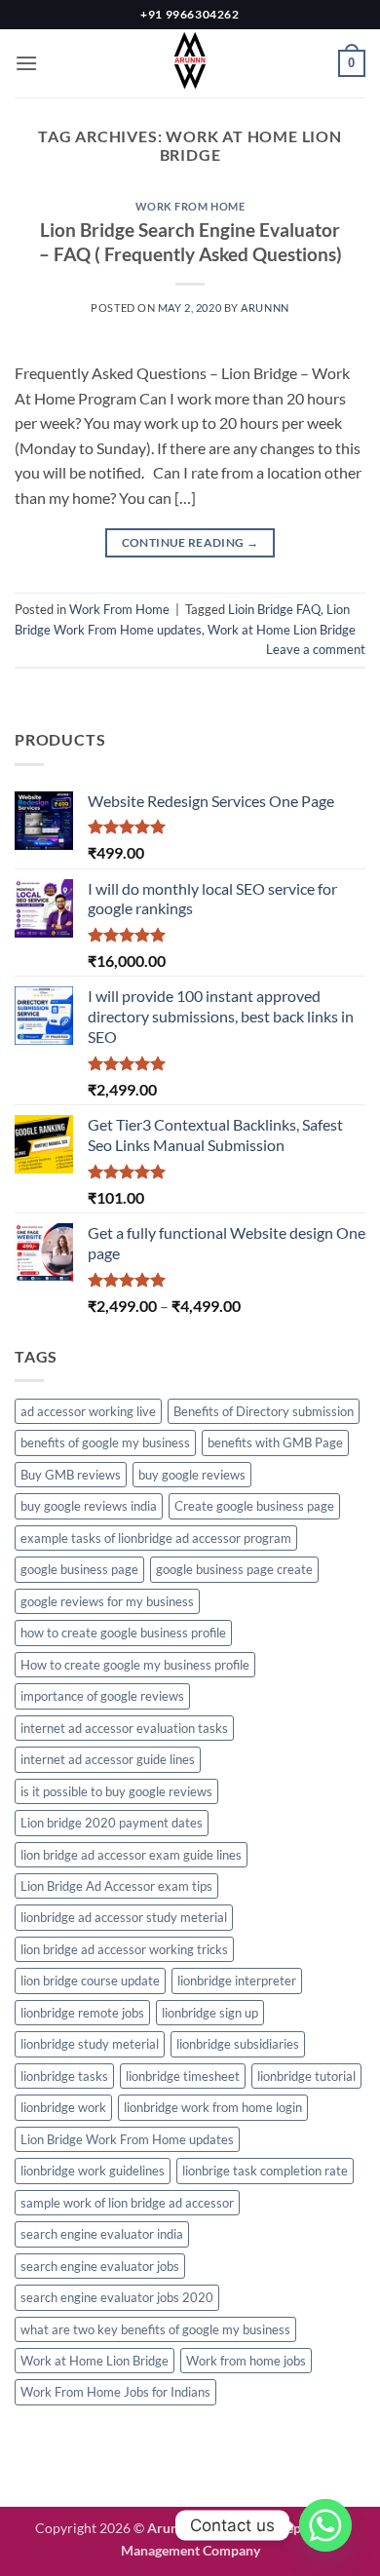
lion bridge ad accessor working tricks (124, 1949)
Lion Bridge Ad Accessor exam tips (116, 1886)
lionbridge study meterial (90, 2044)
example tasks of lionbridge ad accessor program (156, 1538)
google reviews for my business (107, 1601)
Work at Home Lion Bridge (282, 630)
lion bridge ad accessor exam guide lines (131, 1855)
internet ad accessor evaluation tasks (124, 1728)
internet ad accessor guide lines (108, 1759)
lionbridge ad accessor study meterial (124, 1917)
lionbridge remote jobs (82, 2013)
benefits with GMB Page (275, 1442)
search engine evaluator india (102, 2234)
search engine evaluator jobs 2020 (117, 2297)
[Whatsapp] (325, 2525)
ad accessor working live (88, 1411)
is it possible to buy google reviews (116, 1791)
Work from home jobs (246, 2361)
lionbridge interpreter (237, 1980)
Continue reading (190, 542)
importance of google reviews (102, 1696)
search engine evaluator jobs (100, 2266)
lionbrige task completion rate (265, 2171)
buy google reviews (192, 1475)
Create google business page (254, 1506)
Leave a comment (316, 649)
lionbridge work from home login (213, 2107)
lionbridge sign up (210, 2013)
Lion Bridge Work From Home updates (127, 2139)
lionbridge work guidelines (93, 2171)
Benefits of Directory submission (264, 1411)
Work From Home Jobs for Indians (115, 2392)
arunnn (265, 308)
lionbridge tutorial (306, 2076)
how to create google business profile (123, 1633)
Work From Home (190, 206)
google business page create (234, 1569)
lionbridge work (63, 2107)
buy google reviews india (89, 1506)
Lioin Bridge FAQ (274, 609)
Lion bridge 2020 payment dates (112, 1823)
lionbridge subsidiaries (238, 2044)
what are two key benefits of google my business (155, 2329)
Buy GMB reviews (71, 1475)
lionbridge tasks (64, 2076)
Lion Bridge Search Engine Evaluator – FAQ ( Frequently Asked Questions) (190, 242)
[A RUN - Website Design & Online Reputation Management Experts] (190, 63)
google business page (79, 1569)
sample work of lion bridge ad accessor (127, 2203)
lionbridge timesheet (183, 2076)
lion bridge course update (90, 1980)
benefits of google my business (105, 1442)
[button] (26, 63)
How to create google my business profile (135, 1665)
